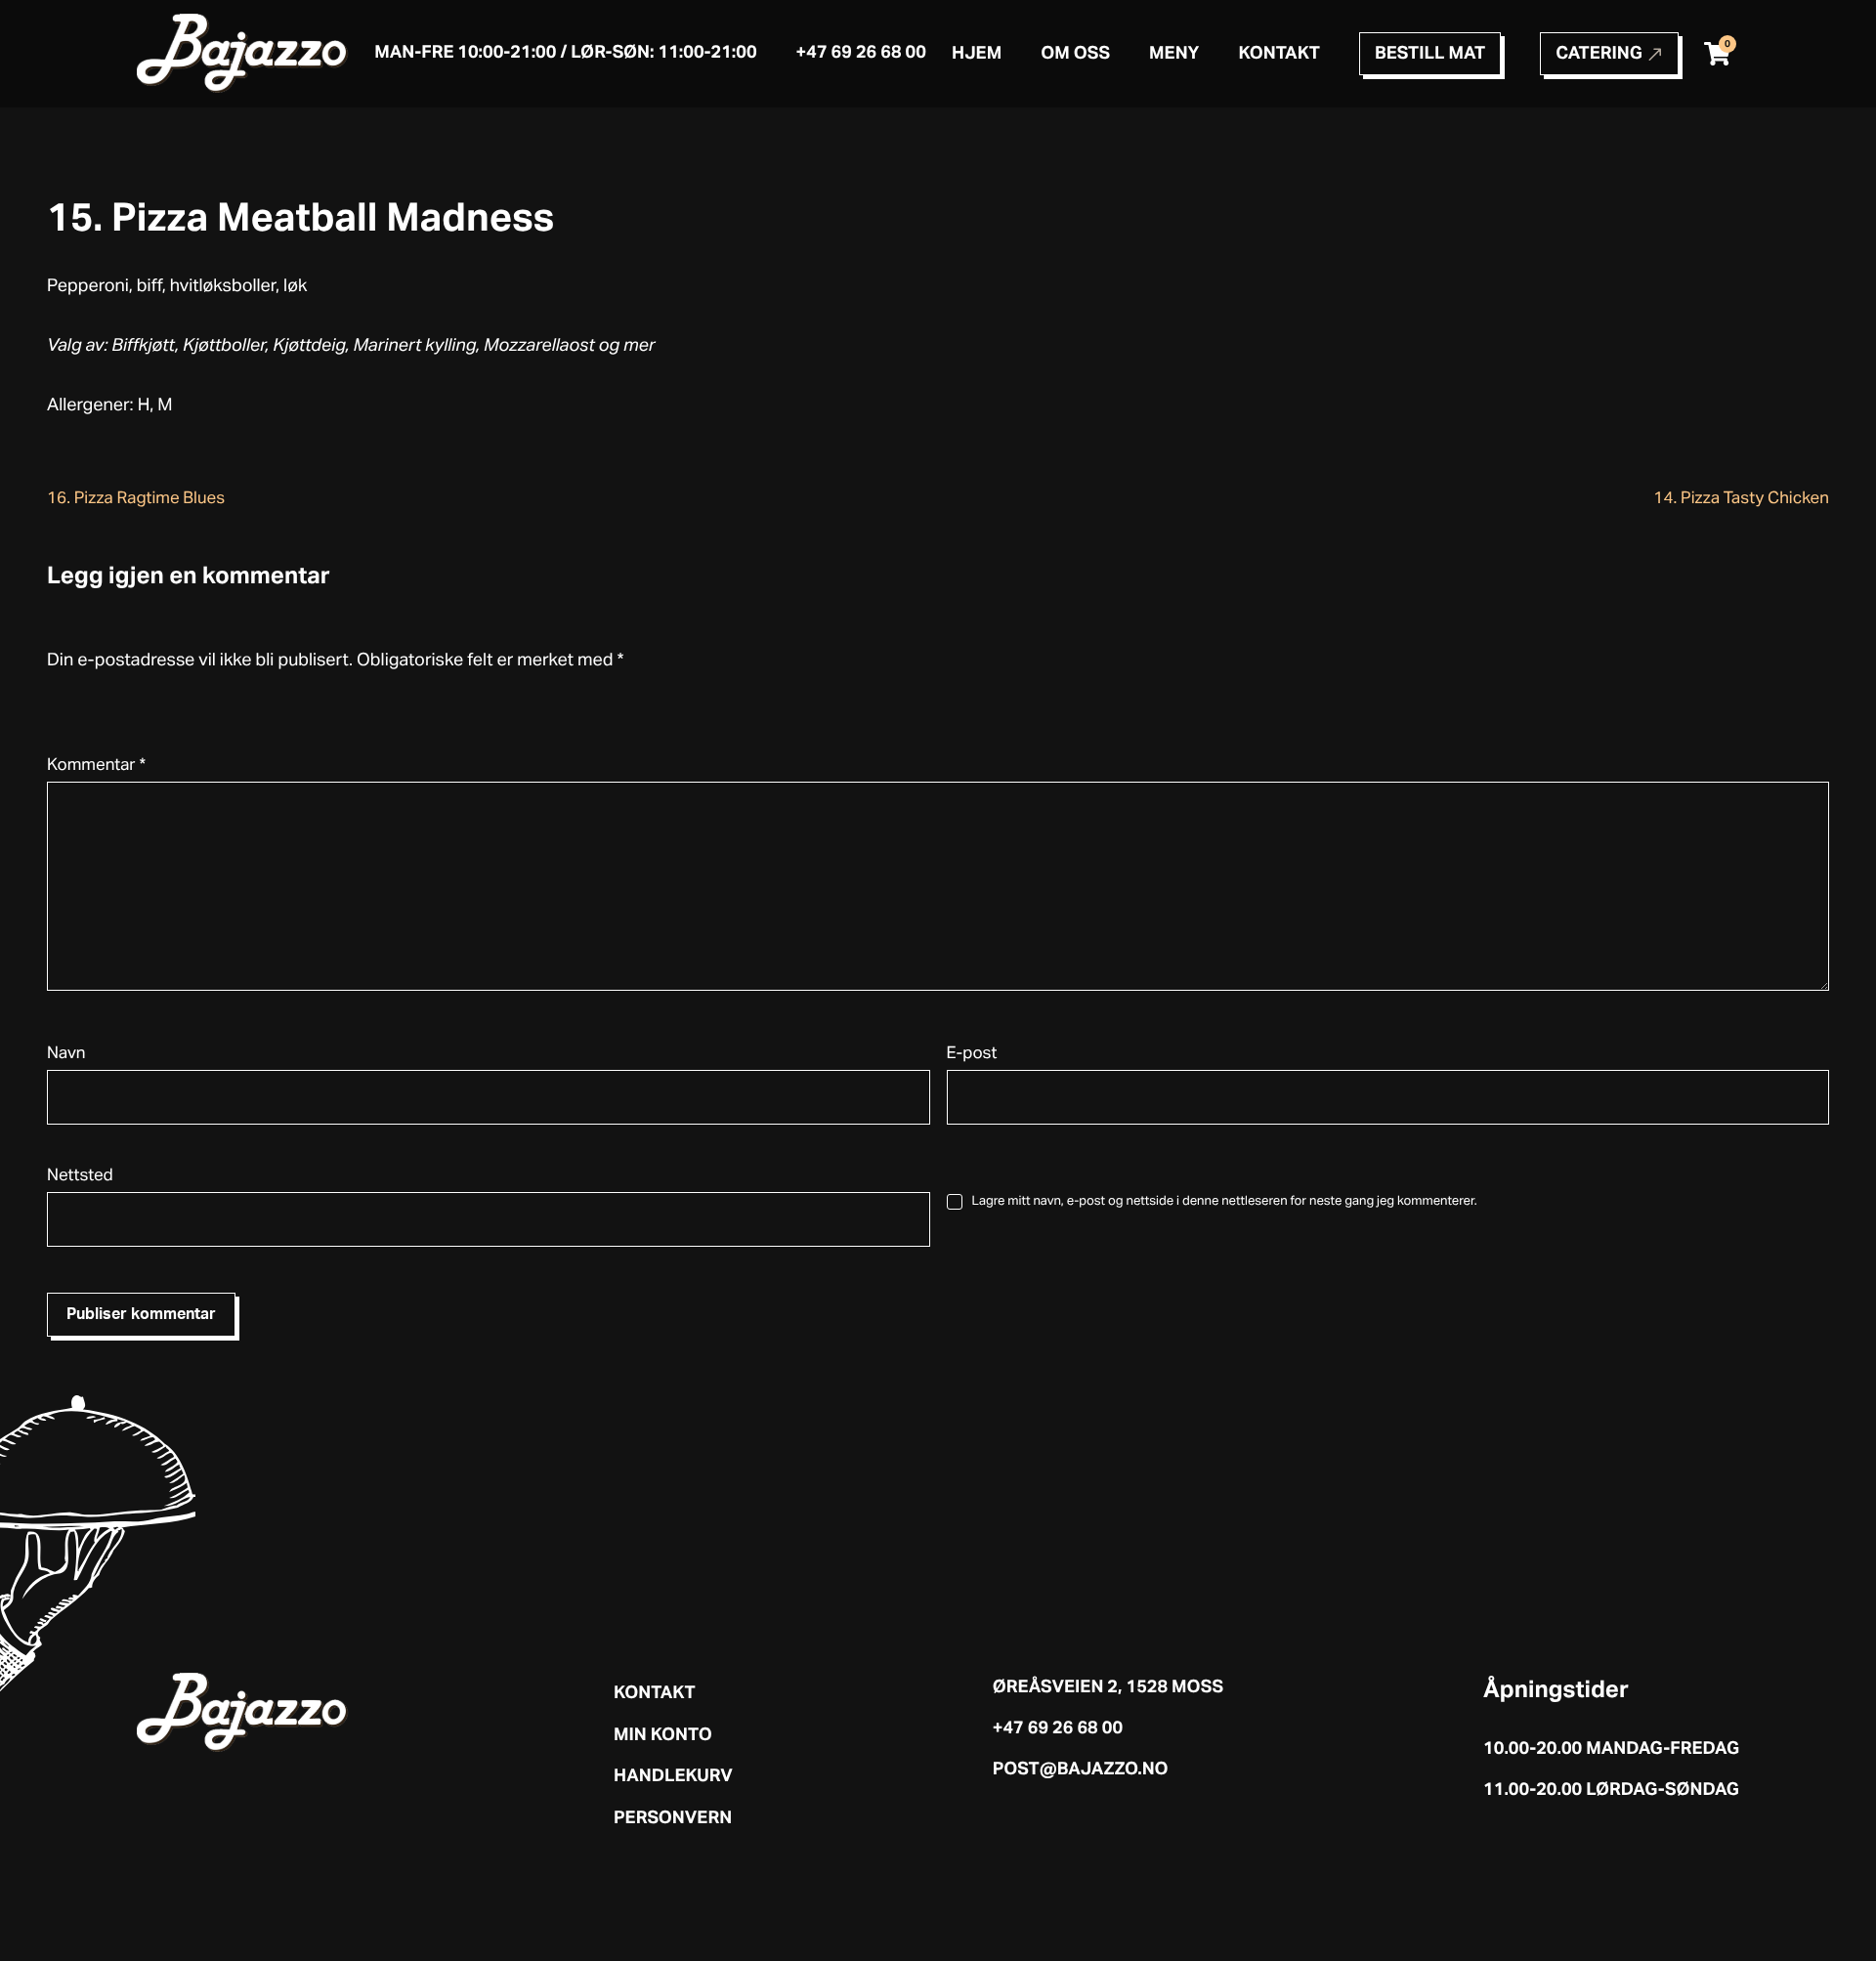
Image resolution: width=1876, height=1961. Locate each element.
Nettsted (80, 1176)
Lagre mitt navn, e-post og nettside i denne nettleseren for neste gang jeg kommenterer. (1225, 1201)
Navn (66, 1054)
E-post (972, 1054)
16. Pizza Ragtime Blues (136, 499)
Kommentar (96, 766)
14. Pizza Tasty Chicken (1741, 499)
